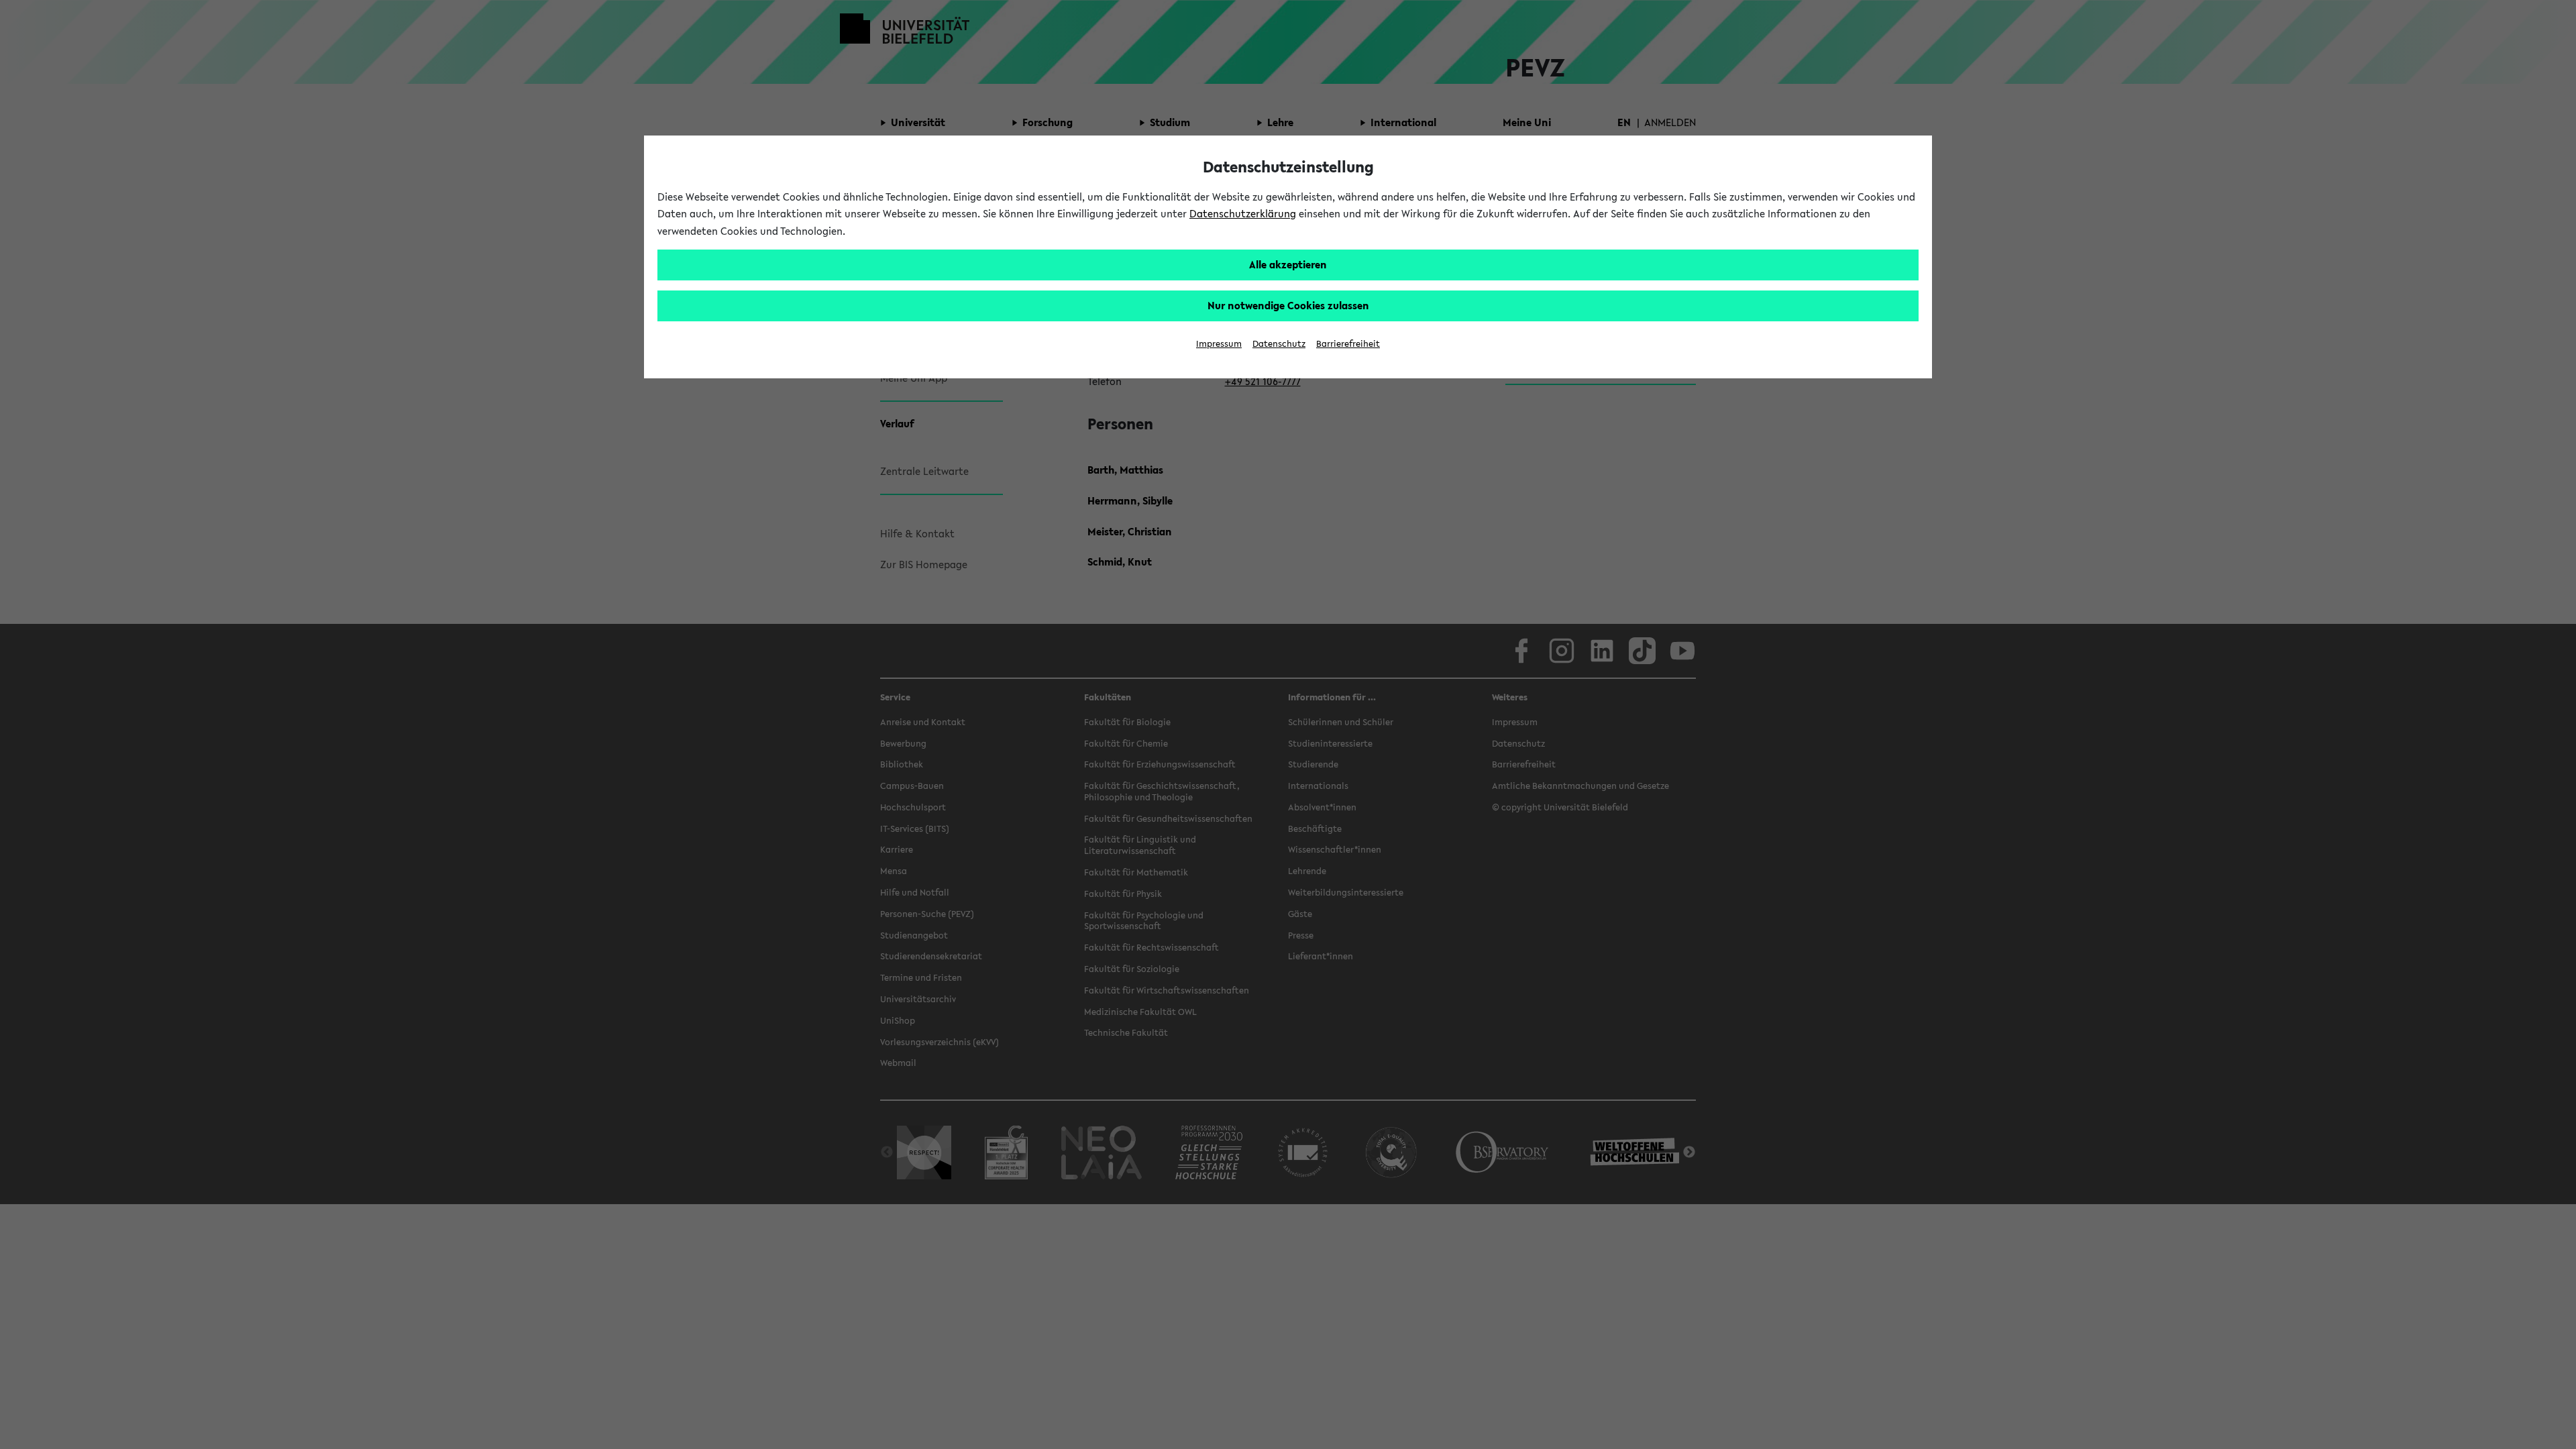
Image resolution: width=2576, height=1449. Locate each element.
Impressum (1219, 344)
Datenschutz (1279, 344)
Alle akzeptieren (1288, 264)
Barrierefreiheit (1348, 344)
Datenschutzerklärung (1243, 213)
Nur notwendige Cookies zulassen (1288, 305)
